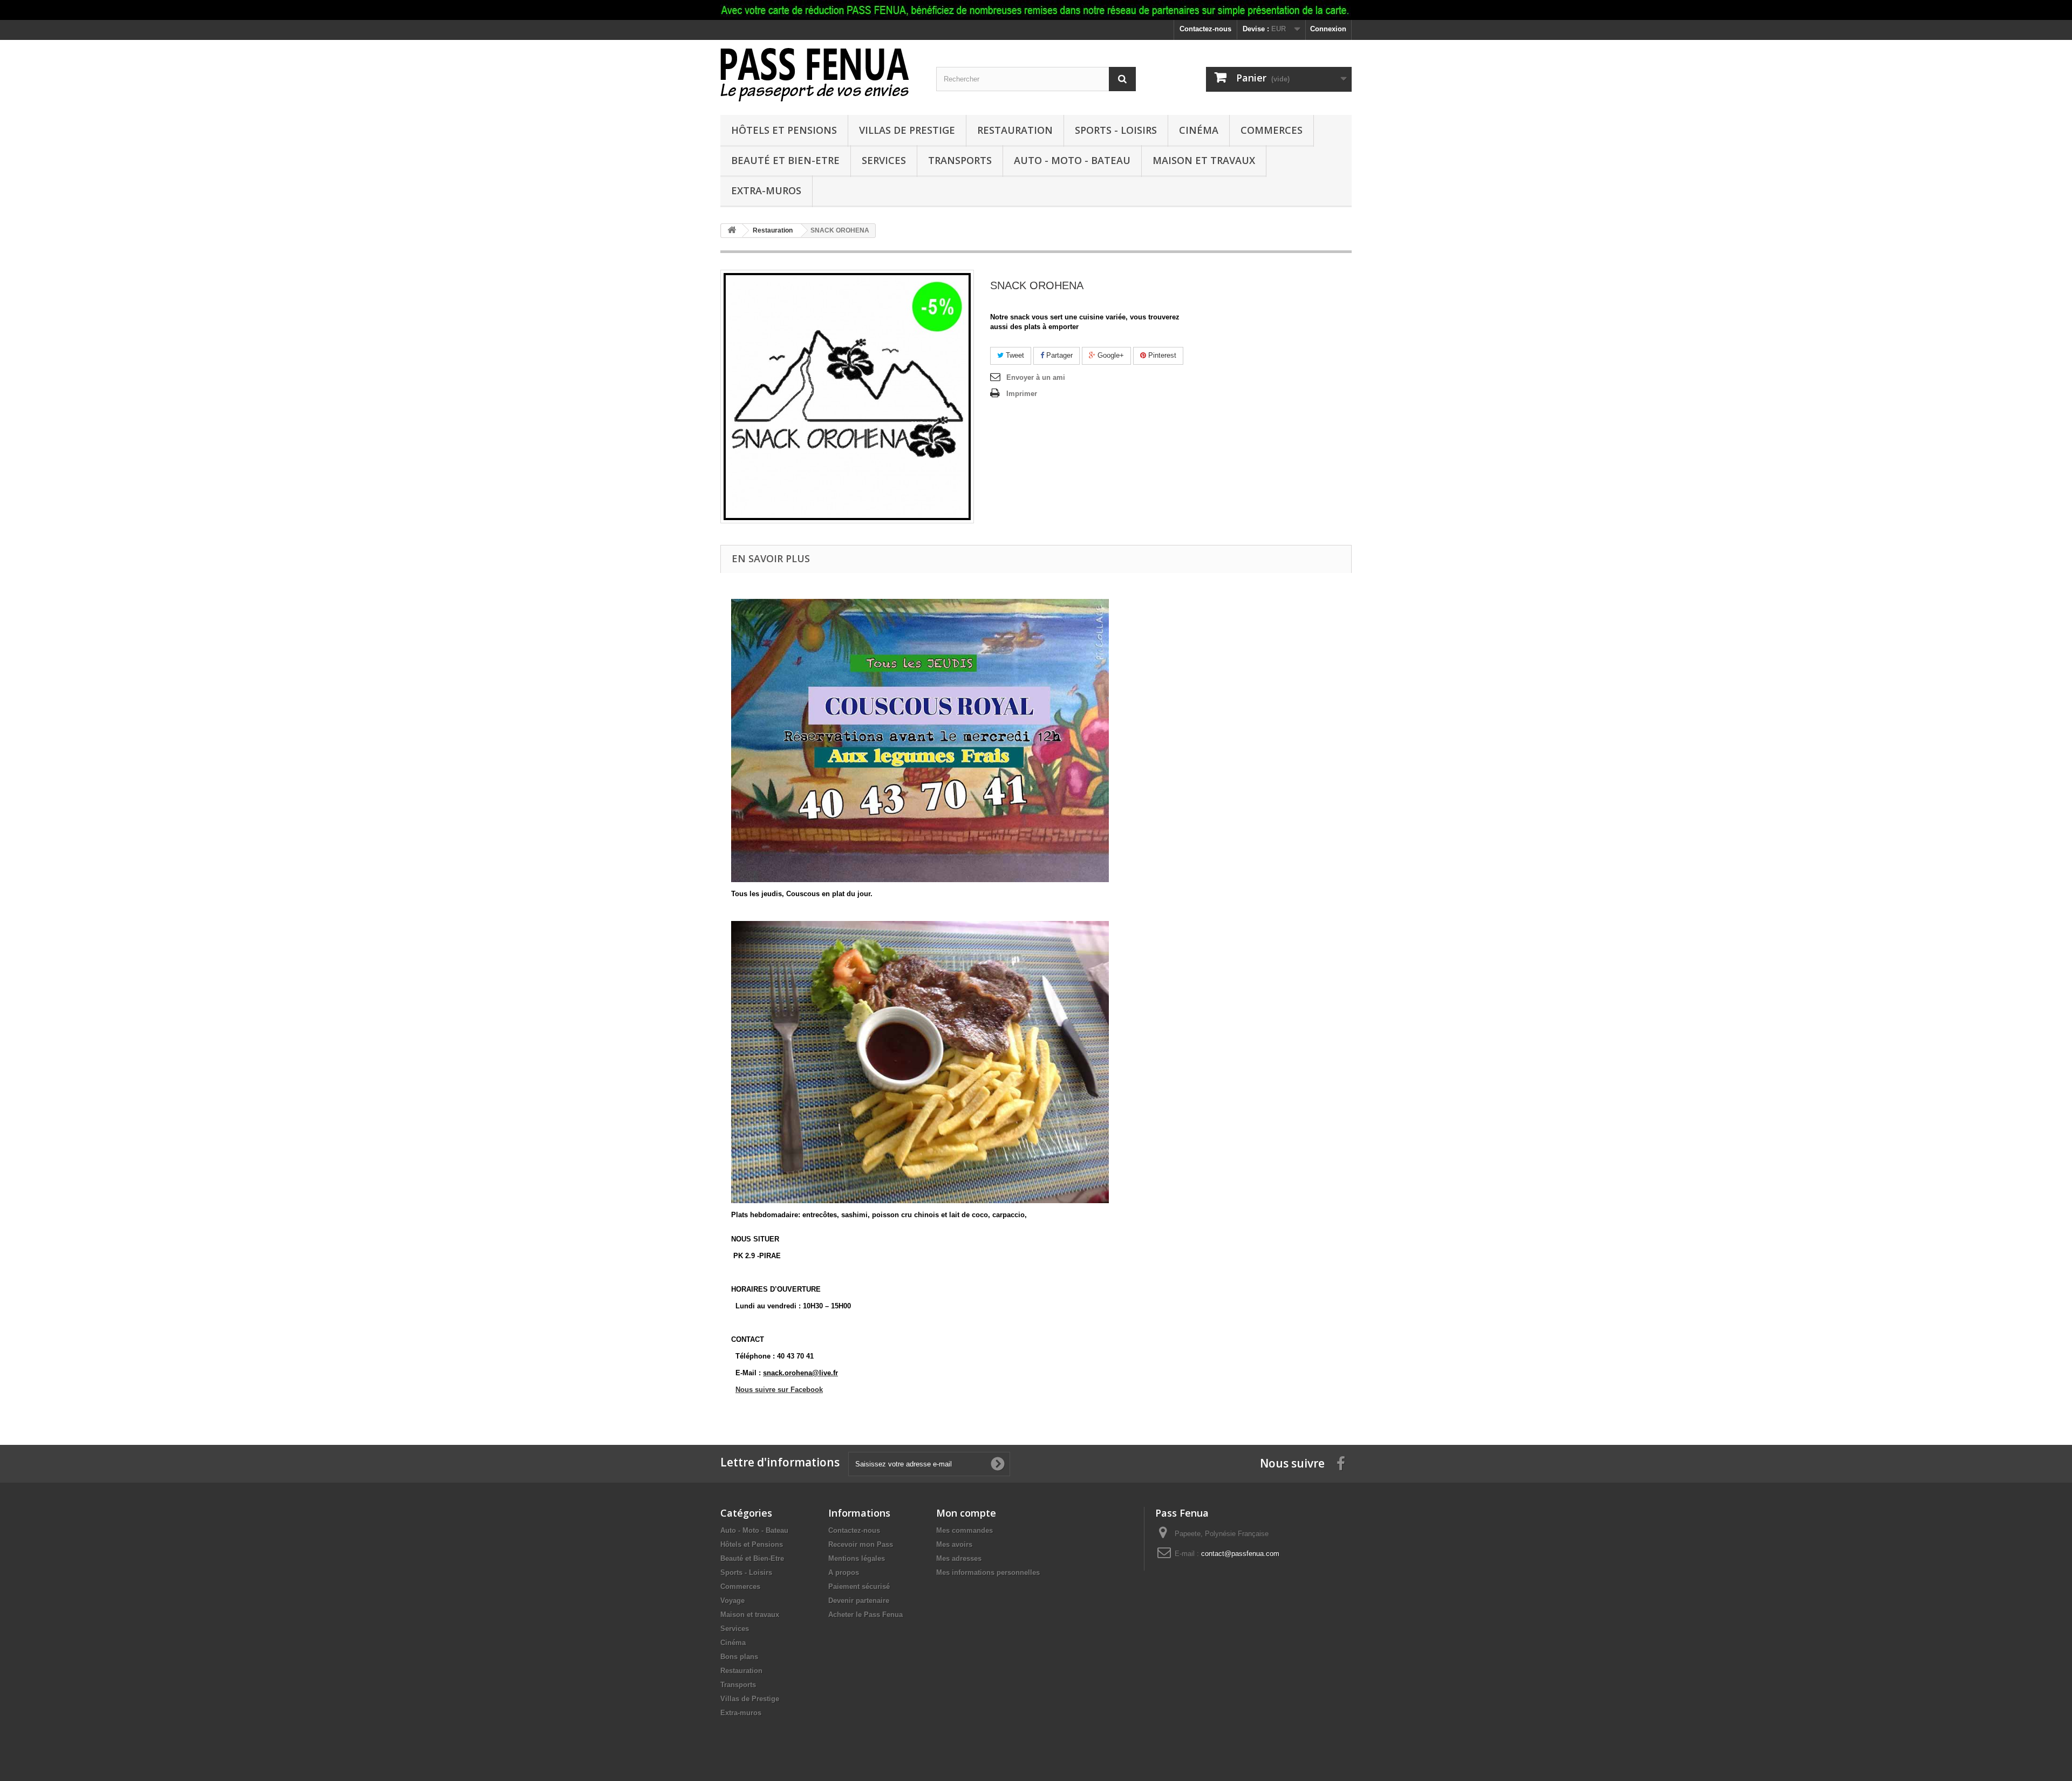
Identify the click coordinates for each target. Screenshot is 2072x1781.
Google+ (1110, 355)
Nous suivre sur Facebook (779, 1390)
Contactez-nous (1205, 29)
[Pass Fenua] (820, 75)
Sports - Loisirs (1116, 130)
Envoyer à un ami (1036, 377)
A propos (844, 1572)
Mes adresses (959, 1558)
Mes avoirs (954, 1544)
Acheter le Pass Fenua (865, 1615)
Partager (1058, 355)
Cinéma (1199, 130)
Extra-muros (766, 190)
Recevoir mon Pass (861, 1544)
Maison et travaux (1204, 160)
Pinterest (1161, 355)
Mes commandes (965, 1530)
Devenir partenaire (859, 1601)
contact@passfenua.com (1240, 1554)
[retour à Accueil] (732, 231)
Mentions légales (857, 1558)
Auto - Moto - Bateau (1072, 160)
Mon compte (966, 1513)
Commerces (1272, 130)
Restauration (1015, 130)
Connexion (1328, 29)
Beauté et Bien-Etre (785, 160)
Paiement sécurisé (859, 1586)
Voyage (732, 1601)
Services (884, 160)
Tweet (1014, 355)
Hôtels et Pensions (784, 130)
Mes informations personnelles (988, 1572)
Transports (960, 160)
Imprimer (1022, 394)
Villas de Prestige (907, 130)
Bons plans (739, 1657)
